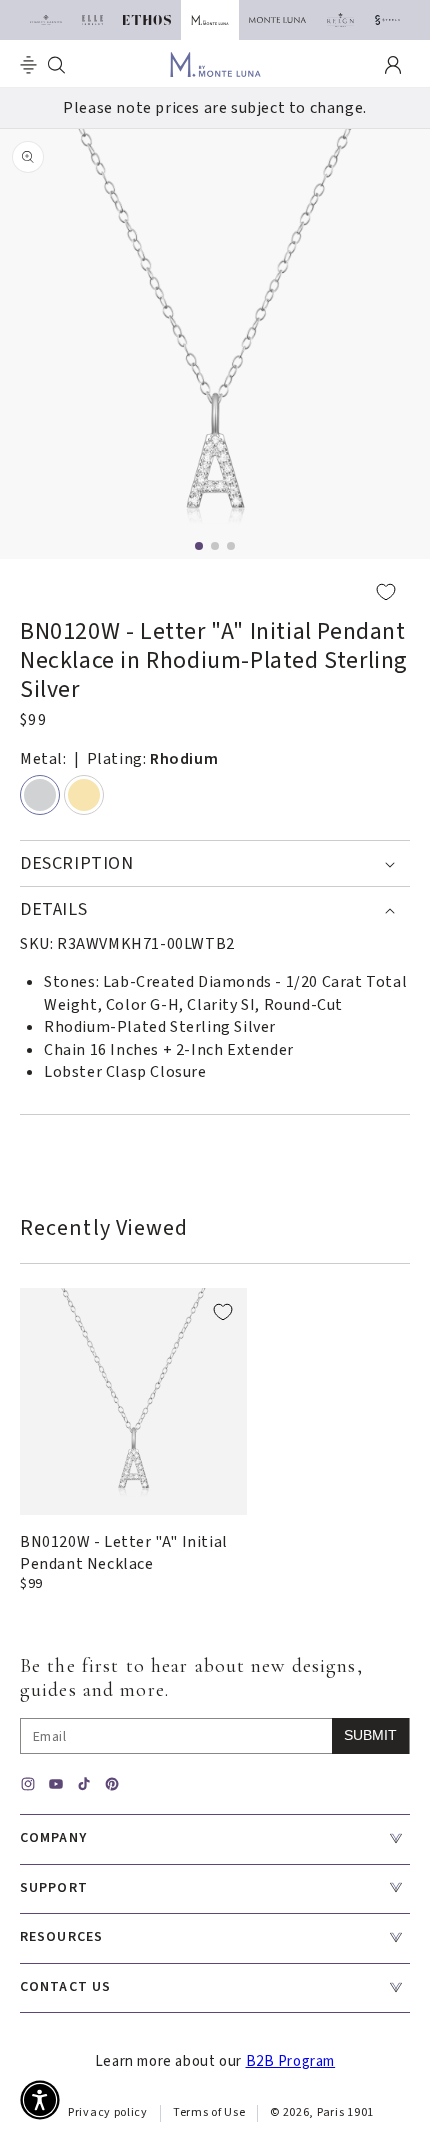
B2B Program (291, 2061)
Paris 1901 (345, 2112)
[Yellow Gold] (84, 795)
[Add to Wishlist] (215, 591)
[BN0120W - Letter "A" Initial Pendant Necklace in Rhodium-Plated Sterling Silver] (133, 1401)
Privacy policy (108, 2112)
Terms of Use (209, 2112)
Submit (370, 1735)
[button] (28, 65)
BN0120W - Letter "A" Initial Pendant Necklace (124, 1553)
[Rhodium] (40, 795)
